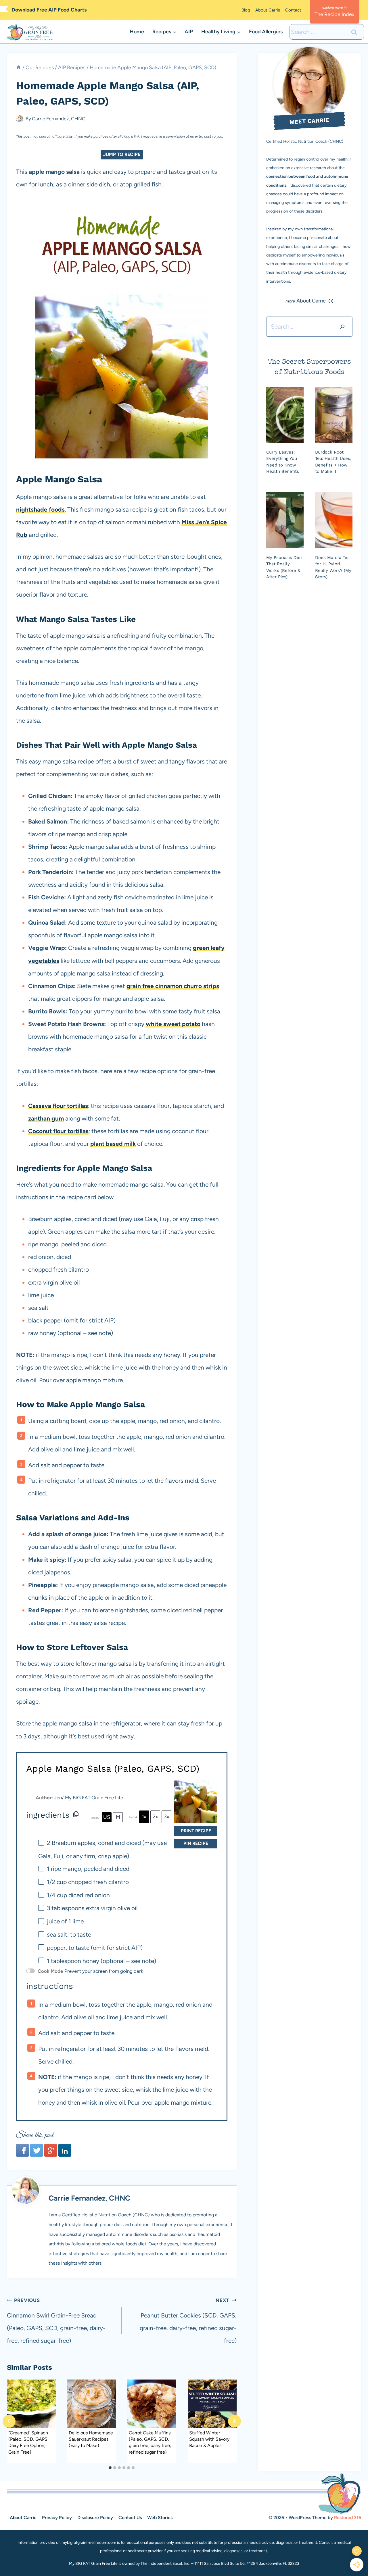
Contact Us (130, 2518)
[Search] (342, 327)
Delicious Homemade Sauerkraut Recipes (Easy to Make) (91, 2439)
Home (137, 32)
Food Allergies (266, 32)
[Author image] (20, 119)
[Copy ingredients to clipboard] (76, 1814)
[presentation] (31, 2404)
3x (167, 1817)
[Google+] (51, 2150)
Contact (293, 10)
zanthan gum (46, 1118)
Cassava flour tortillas (58, 1106)
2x (155, 1817)
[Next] (234, 2421)
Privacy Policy (57, 2518)
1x (144, 1817)
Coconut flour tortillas (58, 1131)
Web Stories (160, 2518)
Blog (246, 10)
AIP (189, 32)
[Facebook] (22, 2150)
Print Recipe (196, 1831)
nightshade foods (40, 509)
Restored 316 (348, 2518)
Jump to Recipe (122, 154)
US (107, 1817)
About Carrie (268, 10)
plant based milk (113, 1144)
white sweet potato (173, 1024)
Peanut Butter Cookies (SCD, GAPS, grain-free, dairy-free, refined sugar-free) (188, 2321)
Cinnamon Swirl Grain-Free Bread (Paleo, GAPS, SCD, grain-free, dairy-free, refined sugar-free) (56, 2321)
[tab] (110, 2468)
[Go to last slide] (9, 2421)
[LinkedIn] (65, 2150)
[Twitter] (37, 2150)
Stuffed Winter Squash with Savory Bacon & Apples (209, 2439)
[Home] (19, 67)
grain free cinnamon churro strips (173, 986)
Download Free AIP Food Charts (49, 10)
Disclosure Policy (95, 2518)
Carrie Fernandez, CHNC (59, 119)
